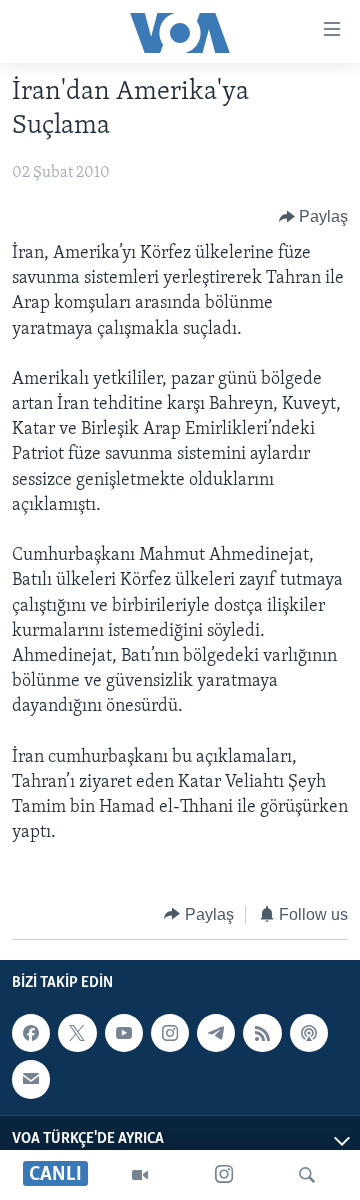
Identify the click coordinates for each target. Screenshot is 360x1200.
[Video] (140, 1175)
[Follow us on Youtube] (124, 1033)
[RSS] (262, 1033)
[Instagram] (224, 1175)
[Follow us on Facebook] (31, 1033)
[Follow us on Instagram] (170, 1033)
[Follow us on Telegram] (216, 1033)
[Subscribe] (31, 1079)
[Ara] (307, 1175)
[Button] (314, 217)
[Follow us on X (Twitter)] (77, 1033)
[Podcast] (309, 1033)
